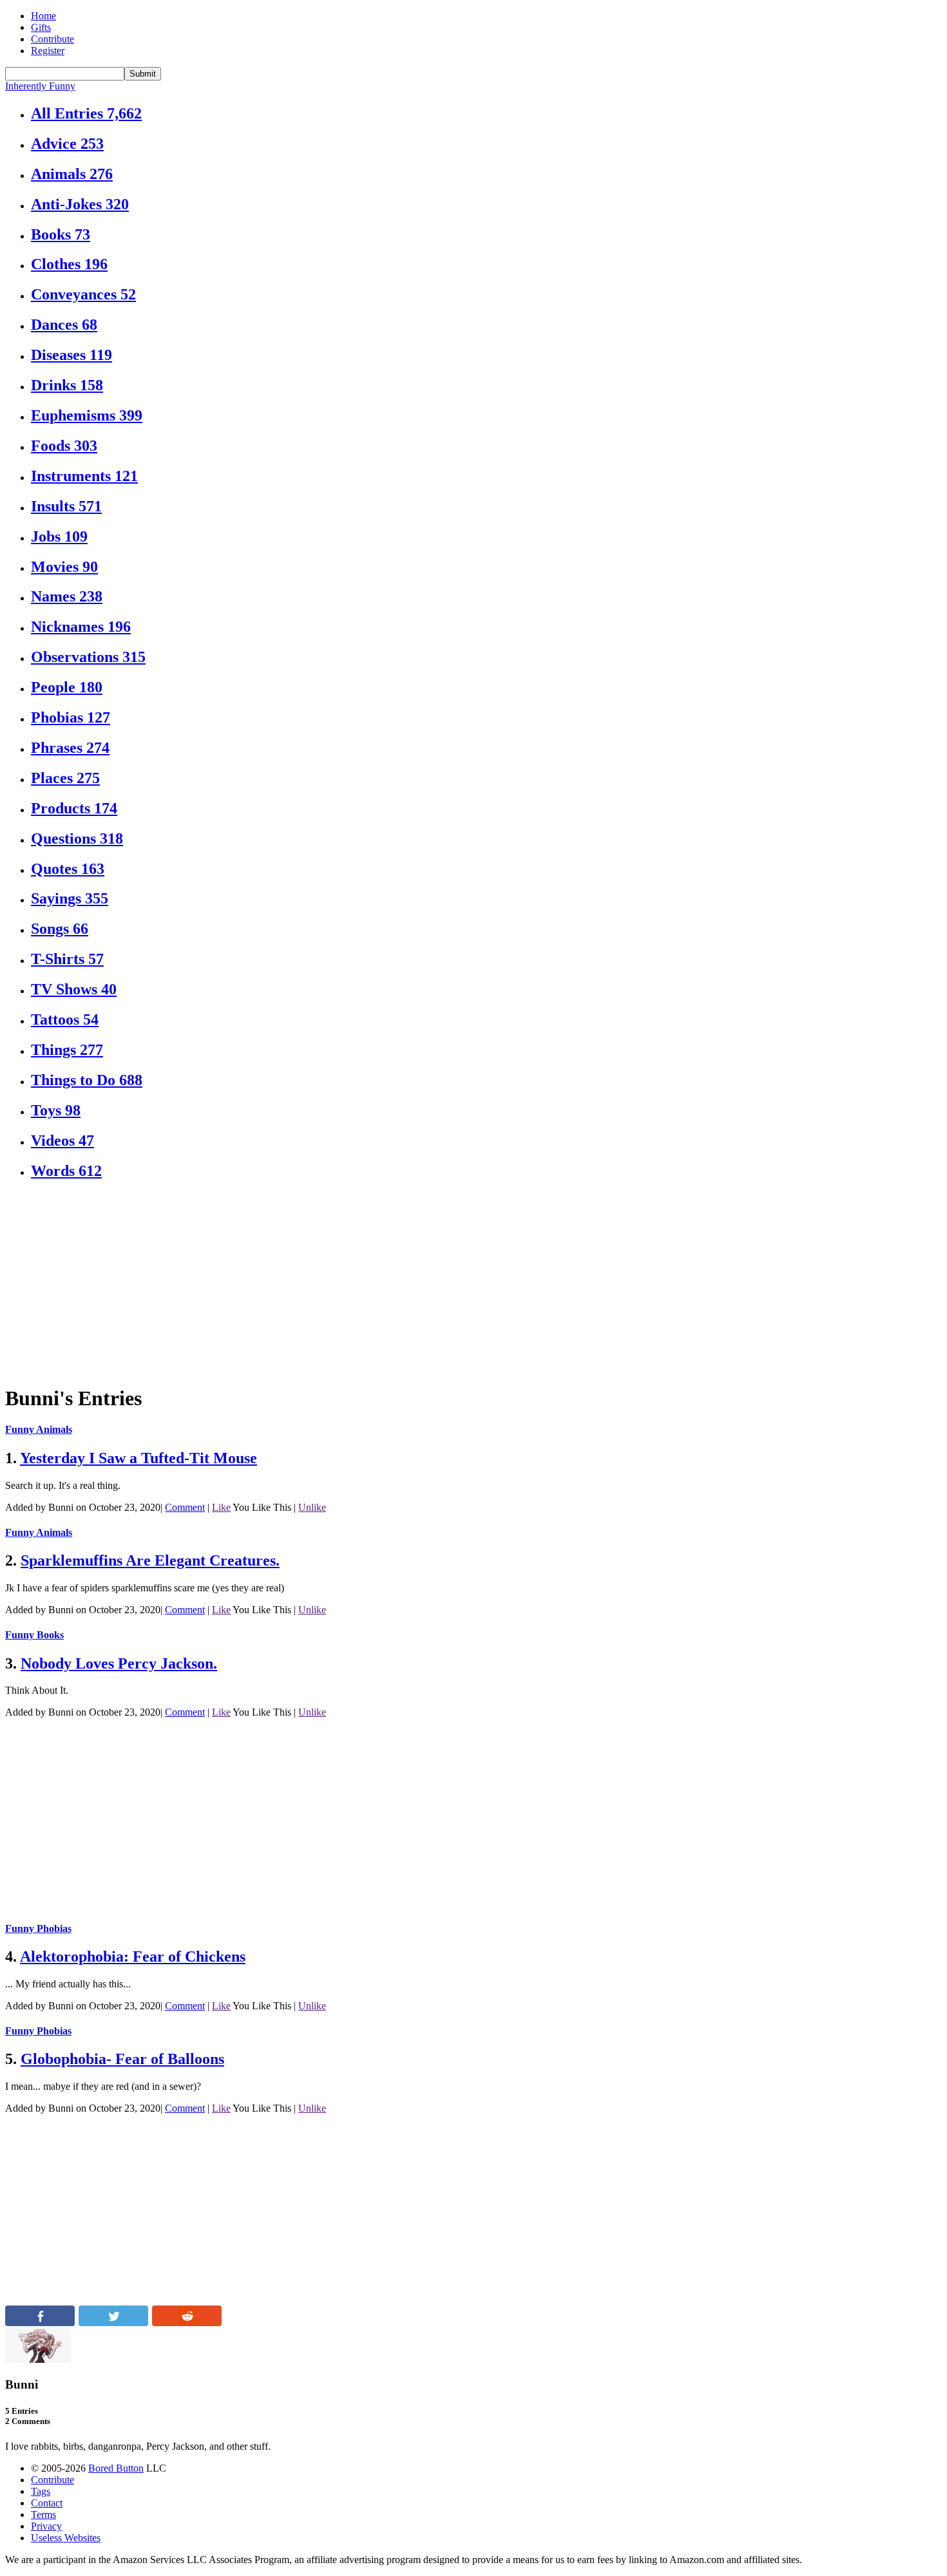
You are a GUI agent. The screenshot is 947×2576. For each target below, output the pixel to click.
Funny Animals (39, 1429)
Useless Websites (66, 2538)
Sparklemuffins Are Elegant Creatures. (150, 1560)
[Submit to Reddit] (187, 2323)
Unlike (312, 1507)
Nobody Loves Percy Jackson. (119, 1663)
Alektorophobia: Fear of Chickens (133, 1956)
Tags (41, 2491)
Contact (47, 2503)
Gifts (41, 27)
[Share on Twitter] (113, 2323)
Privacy (46, 2526)
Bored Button (116, 2468)
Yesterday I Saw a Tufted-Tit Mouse (139, 1458)
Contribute (53, 39)
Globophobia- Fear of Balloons (122, 2059)
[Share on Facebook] (40, 2323)
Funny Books (34, 1635)
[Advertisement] (392, 1283)
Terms (43, 2514)
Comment (185, 1507)
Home (43, 16)
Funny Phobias (38, 1928)
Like (221, 1507)
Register (48, 51)
